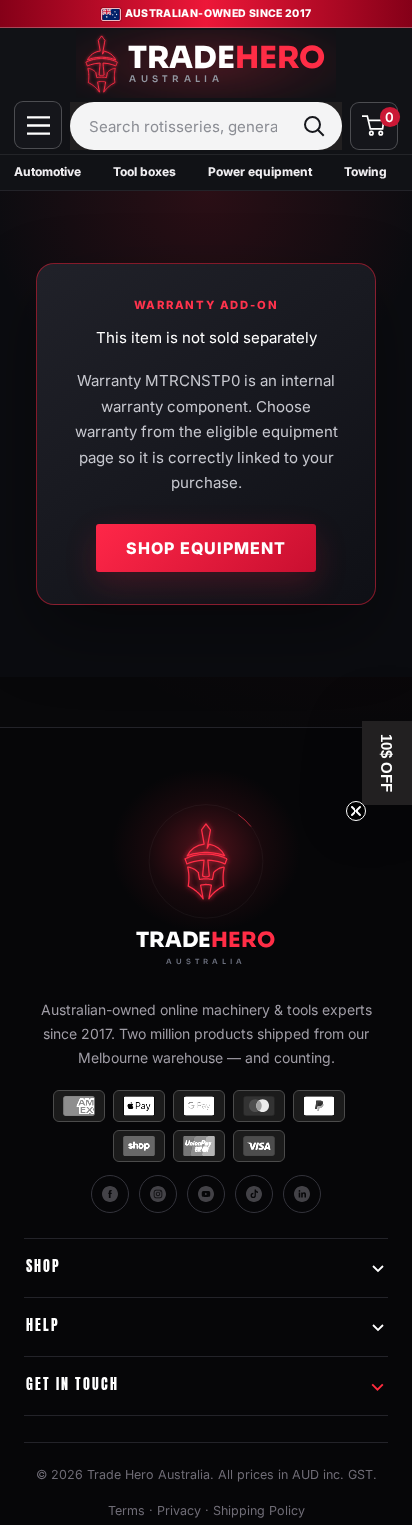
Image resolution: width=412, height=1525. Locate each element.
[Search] (314, 126)
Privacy (179, 1510)
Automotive (47, 171)
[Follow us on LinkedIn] (302, 1194)
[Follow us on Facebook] (110, 1194)
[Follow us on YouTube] (206, 1194)
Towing (365, 171)
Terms (126, 1510)
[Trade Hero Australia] (206, 878)
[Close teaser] (356, 811)
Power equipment (260, 171)
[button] (387, 763)
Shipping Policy (259, 1510)
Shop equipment (206, 548)
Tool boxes (144, 171)
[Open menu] (38, 125)
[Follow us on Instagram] (158, 1194)
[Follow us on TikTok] (254, 1194)
